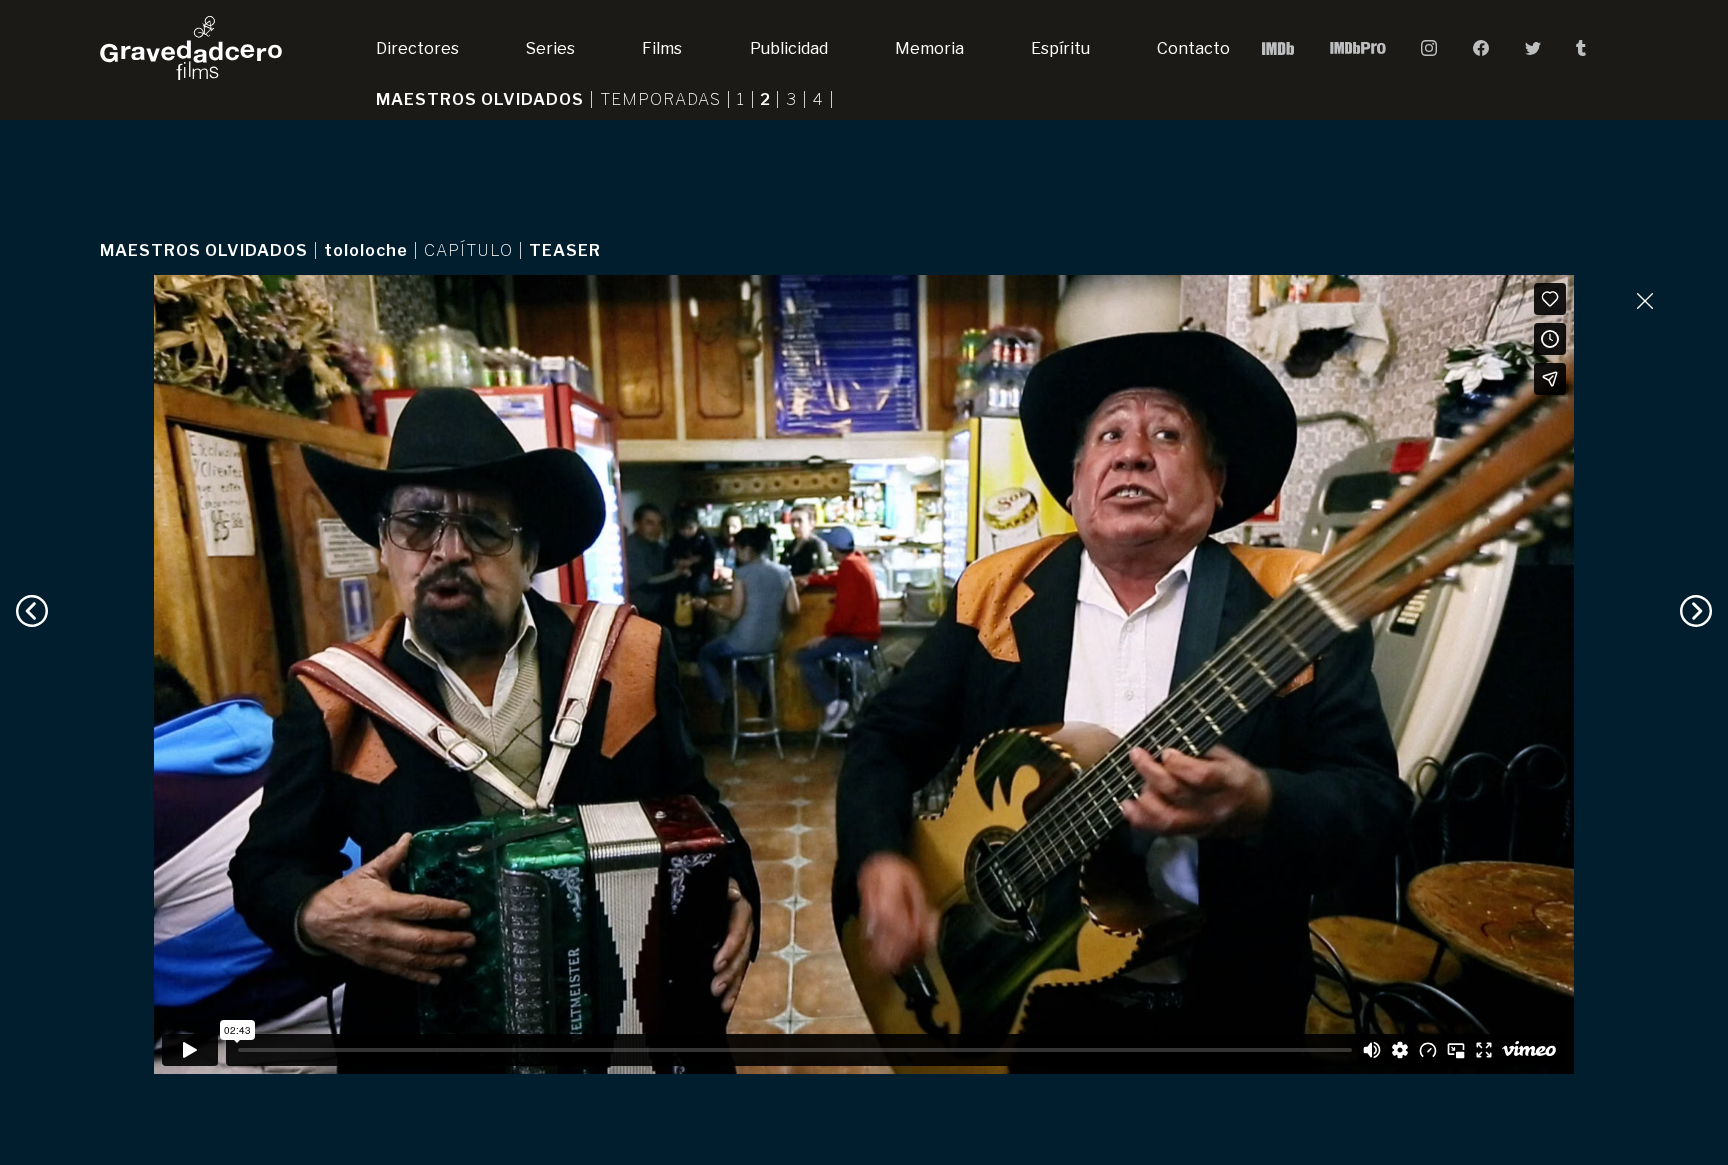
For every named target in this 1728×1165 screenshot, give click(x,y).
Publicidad (789, 48)
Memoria (929, 48)
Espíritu (1060, 48)
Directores (417, 48)
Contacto (1193, 48)
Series (550, 48)
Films (662, 48)
